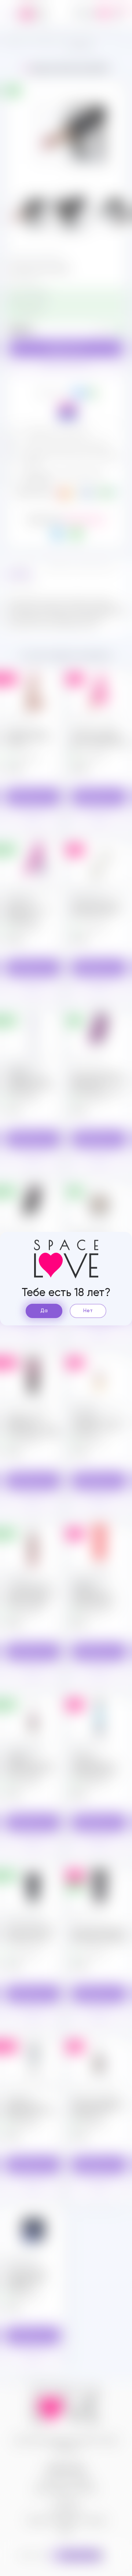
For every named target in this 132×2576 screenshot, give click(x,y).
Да (44, 1311)
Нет (88, 1311)
